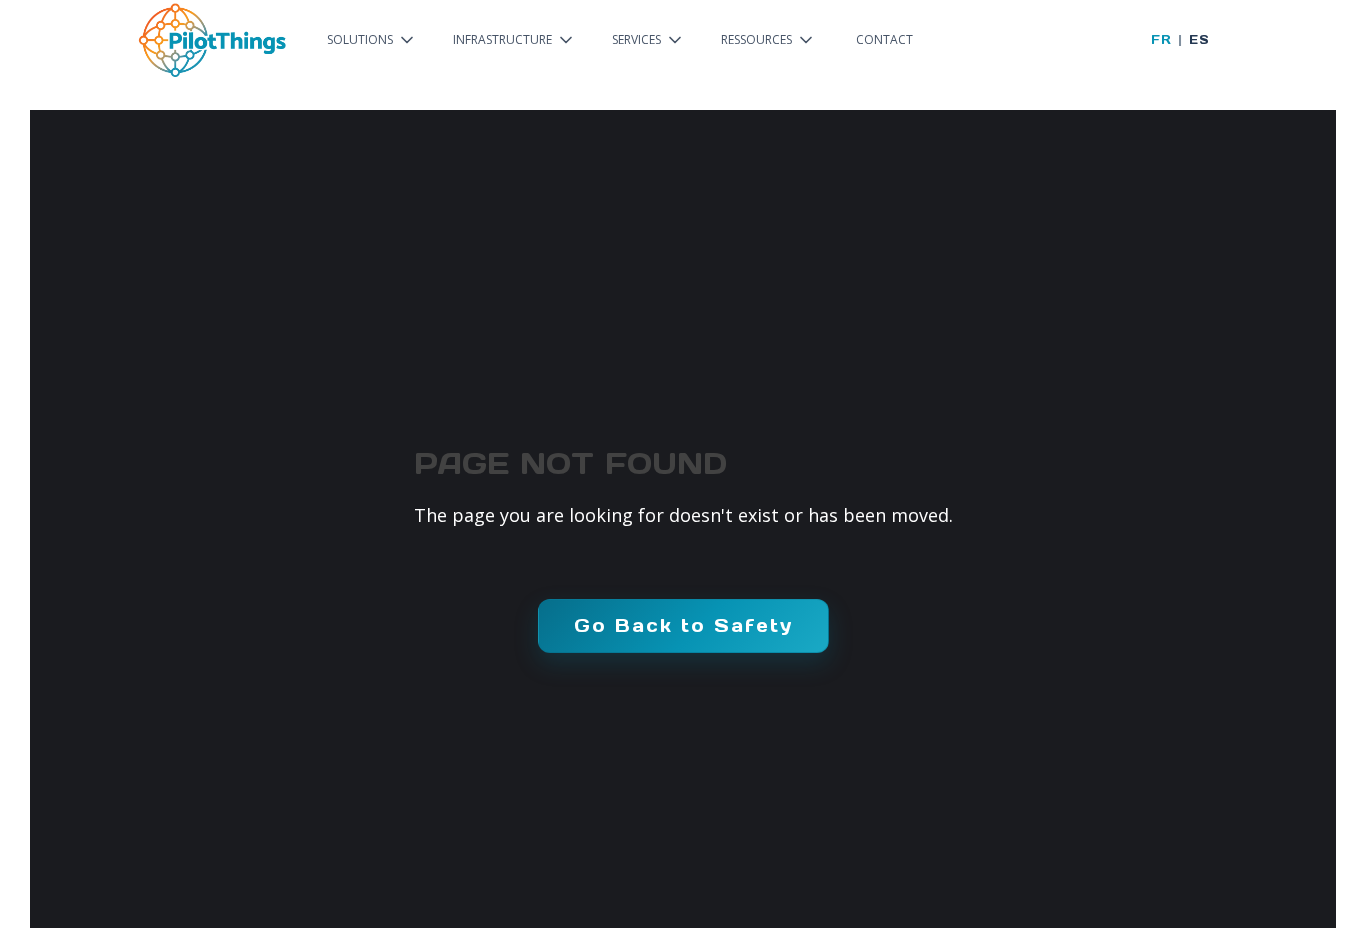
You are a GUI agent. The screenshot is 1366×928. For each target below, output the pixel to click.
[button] (372, 40)
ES (1199, 39)
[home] (212, 40)
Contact (884, 39)
